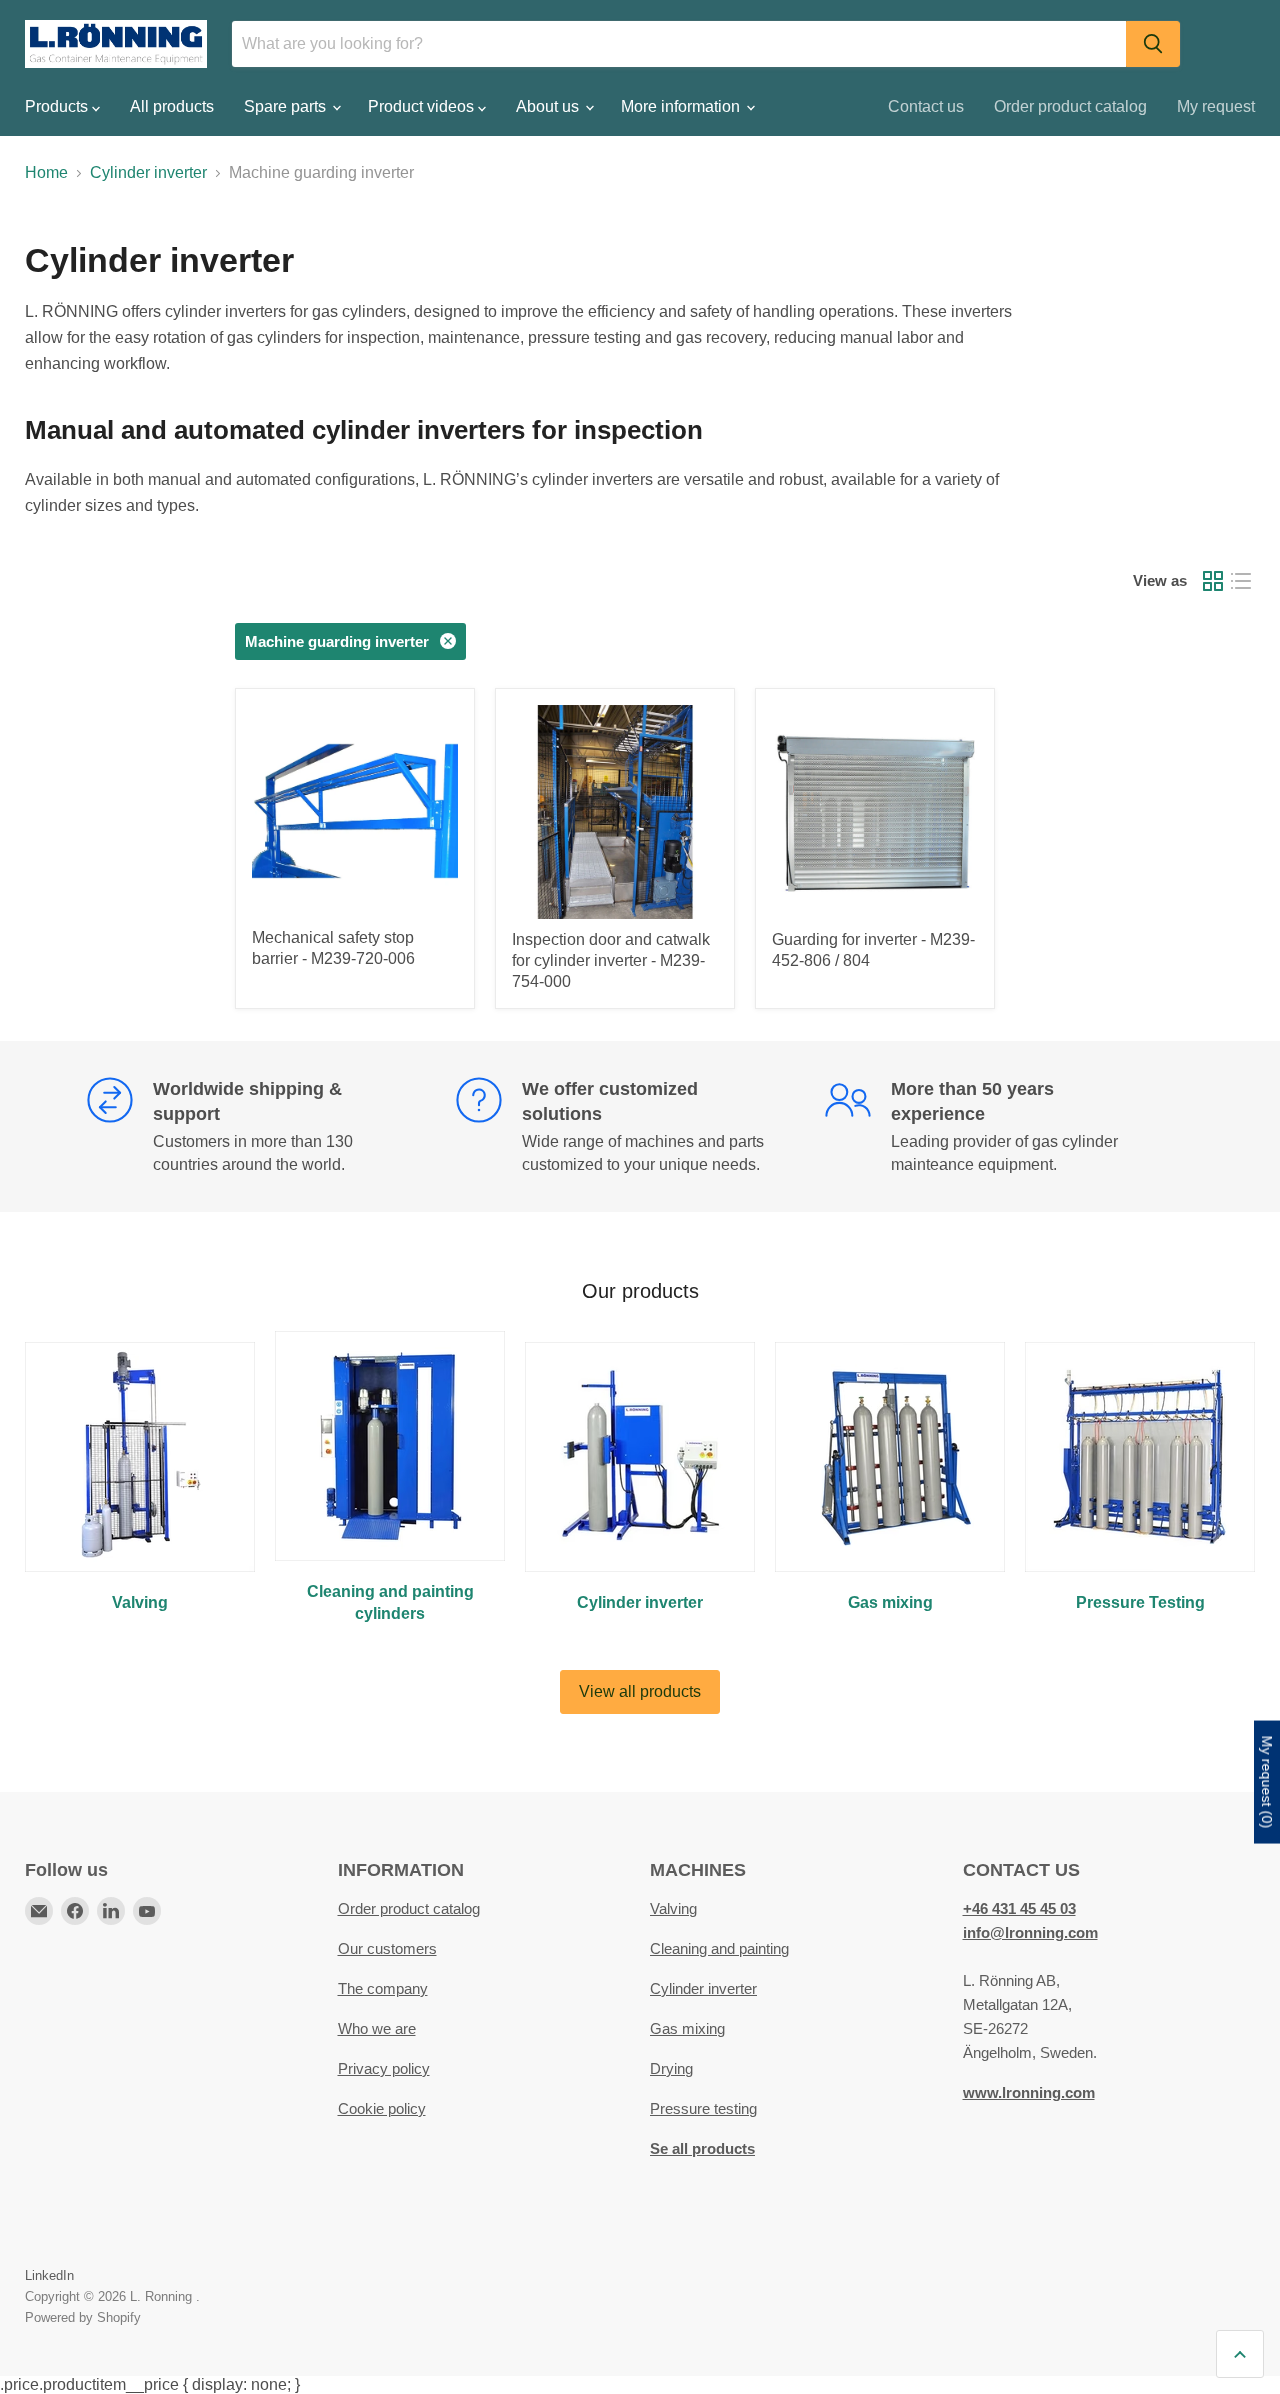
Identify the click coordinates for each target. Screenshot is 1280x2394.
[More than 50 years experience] (1009, 1126)
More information (682, 106)
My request (1216, 106)
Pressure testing (703, 2108)
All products (172, 106)
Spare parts (287, 106)
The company (383, 1988)
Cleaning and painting (719, 1948)
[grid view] (1213, 581)
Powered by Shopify (83, 2317)
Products (58, 106)
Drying (671, 2068)
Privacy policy (384, 2068)
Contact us (926, 106)
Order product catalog (1070, 106)
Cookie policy (382, 2108)
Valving (673, 1908)
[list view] (1241, 581)
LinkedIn (49, 2275)
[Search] (1153, 44)
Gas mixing (687, 2028)
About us (549, 106)
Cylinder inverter (148, 172)
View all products (640, 1691)
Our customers (387, 1948)
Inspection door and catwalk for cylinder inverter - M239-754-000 (611, 960)
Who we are (377, 2028)
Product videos (423, 106)
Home (46, 172)
